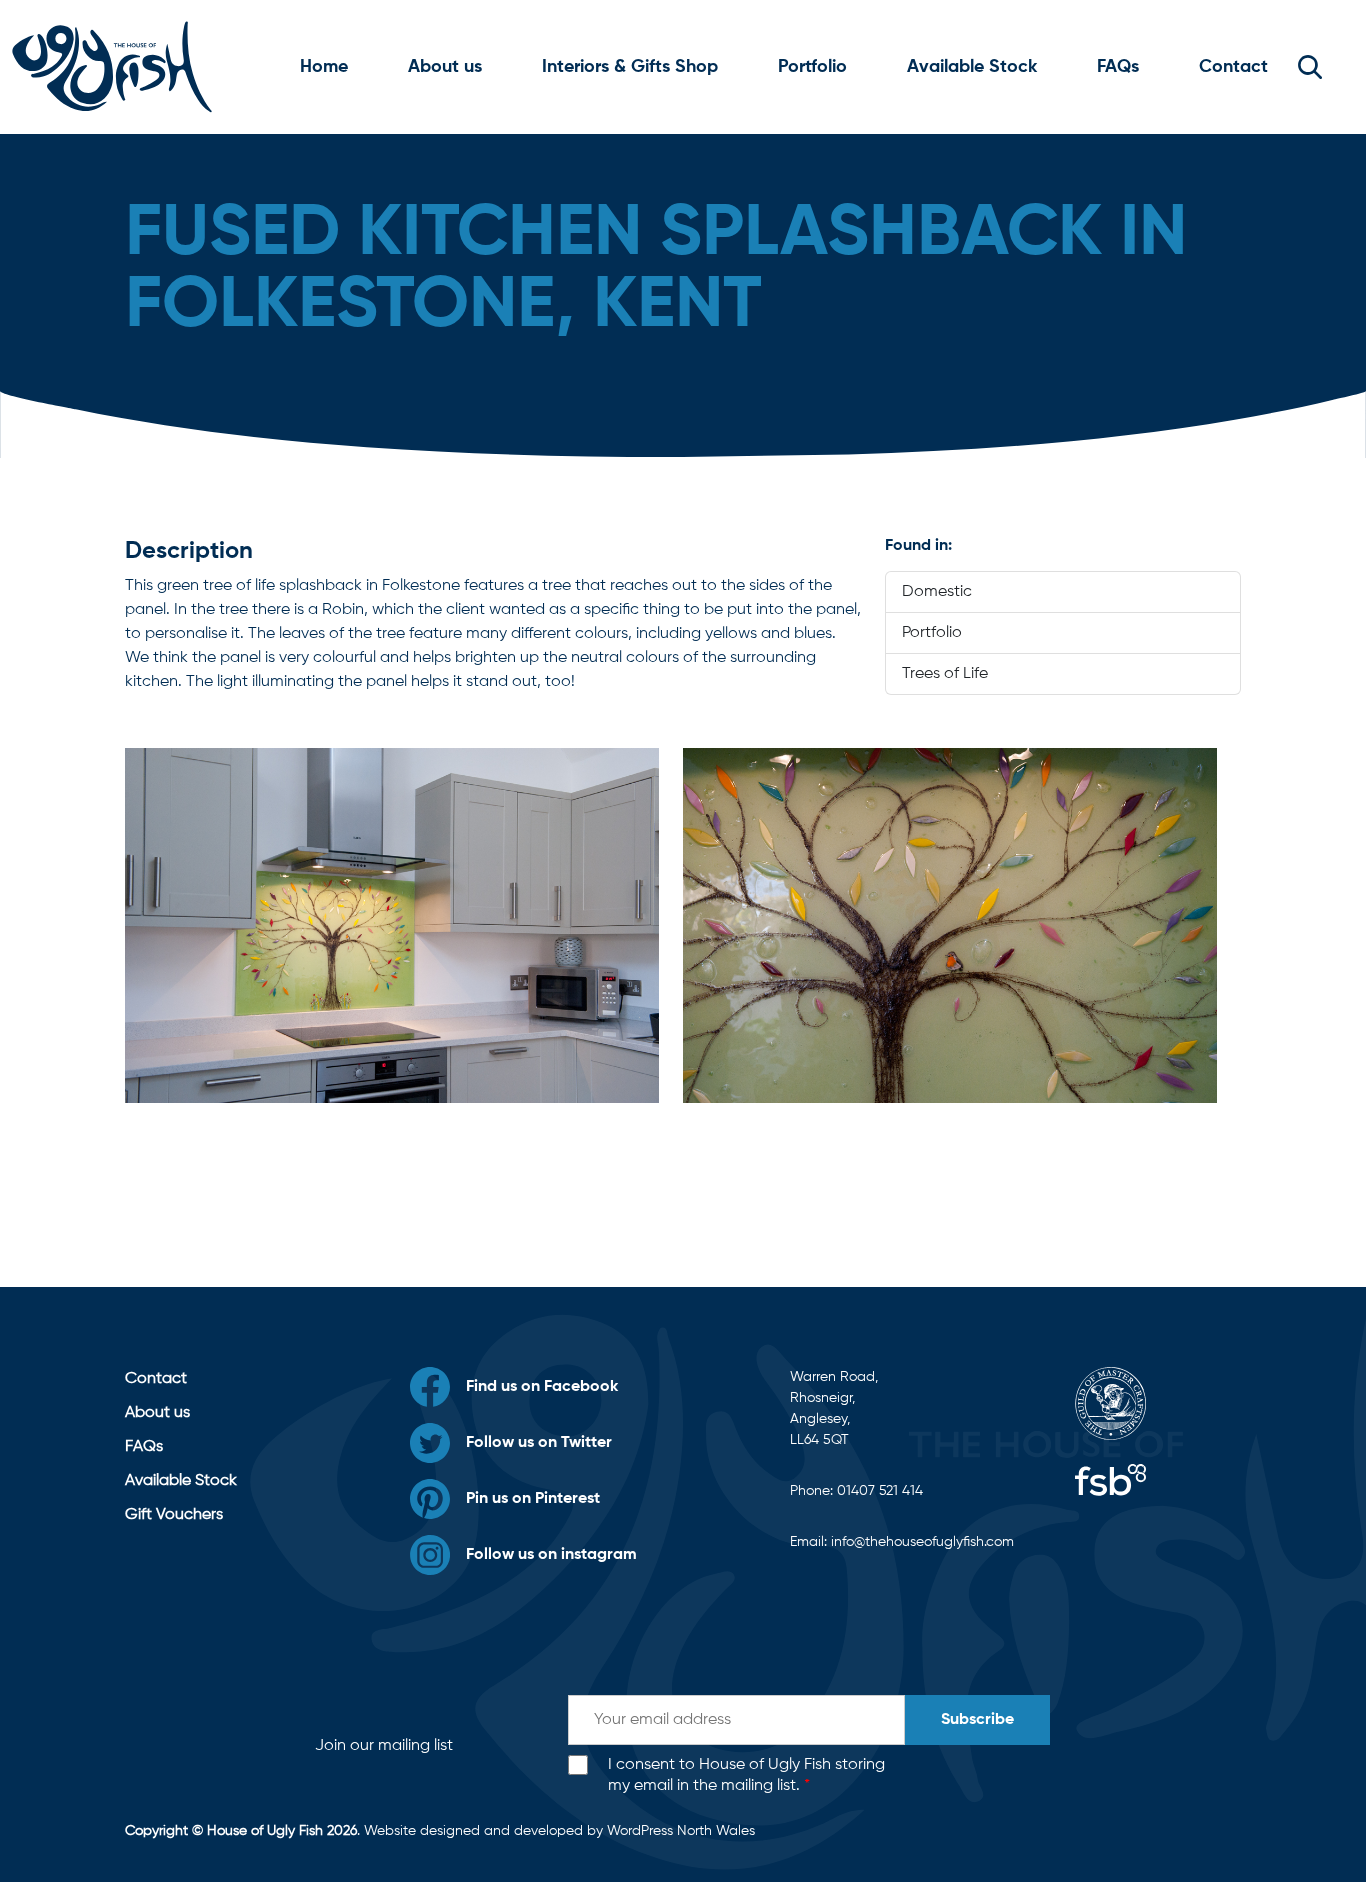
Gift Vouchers (174, 1515)
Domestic (937, 592)
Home (324, 67)
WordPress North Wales (681, 1831)
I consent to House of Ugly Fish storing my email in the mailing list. (746, 1775)
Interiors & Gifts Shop (630, 67)
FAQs (1118, 67)
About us (445, 67)
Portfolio (812, 67)
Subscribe (977, 1720)
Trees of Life (945, 674)
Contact (1233, 67)
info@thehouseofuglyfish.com (922, 1542)
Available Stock (972, 67)
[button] (1310, 67)
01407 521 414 (880, 1491)
